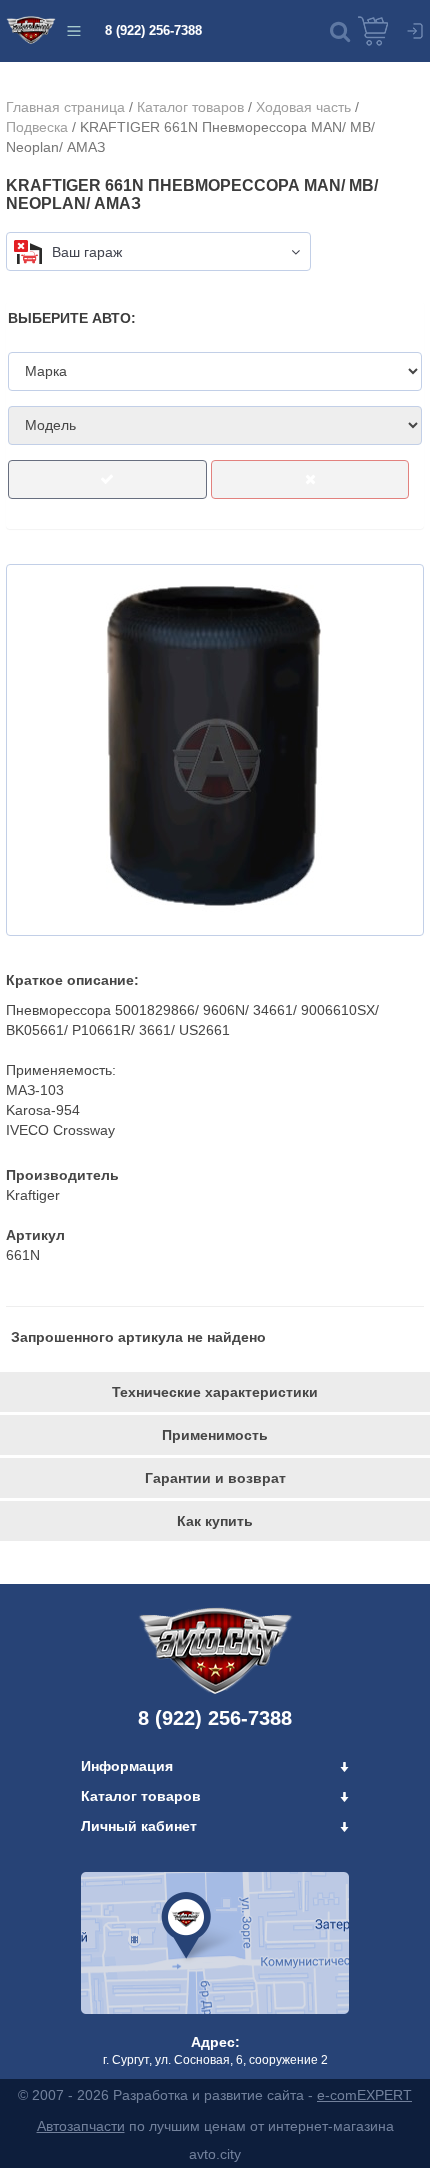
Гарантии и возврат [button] (215, 1478)
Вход (415, 31)
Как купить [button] (215, 1521)
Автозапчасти (81, 2126)
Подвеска (37, 127)
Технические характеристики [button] (215, 1392)
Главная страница (65, 107)
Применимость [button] (215, 1435)
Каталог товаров (190, 107)
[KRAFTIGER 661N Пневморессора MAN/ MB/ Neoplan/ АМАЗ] (215, 750)
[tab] (215, 1392)
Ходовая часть (303, 107)
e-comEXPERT (364, 2095)
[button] (340, 31)
